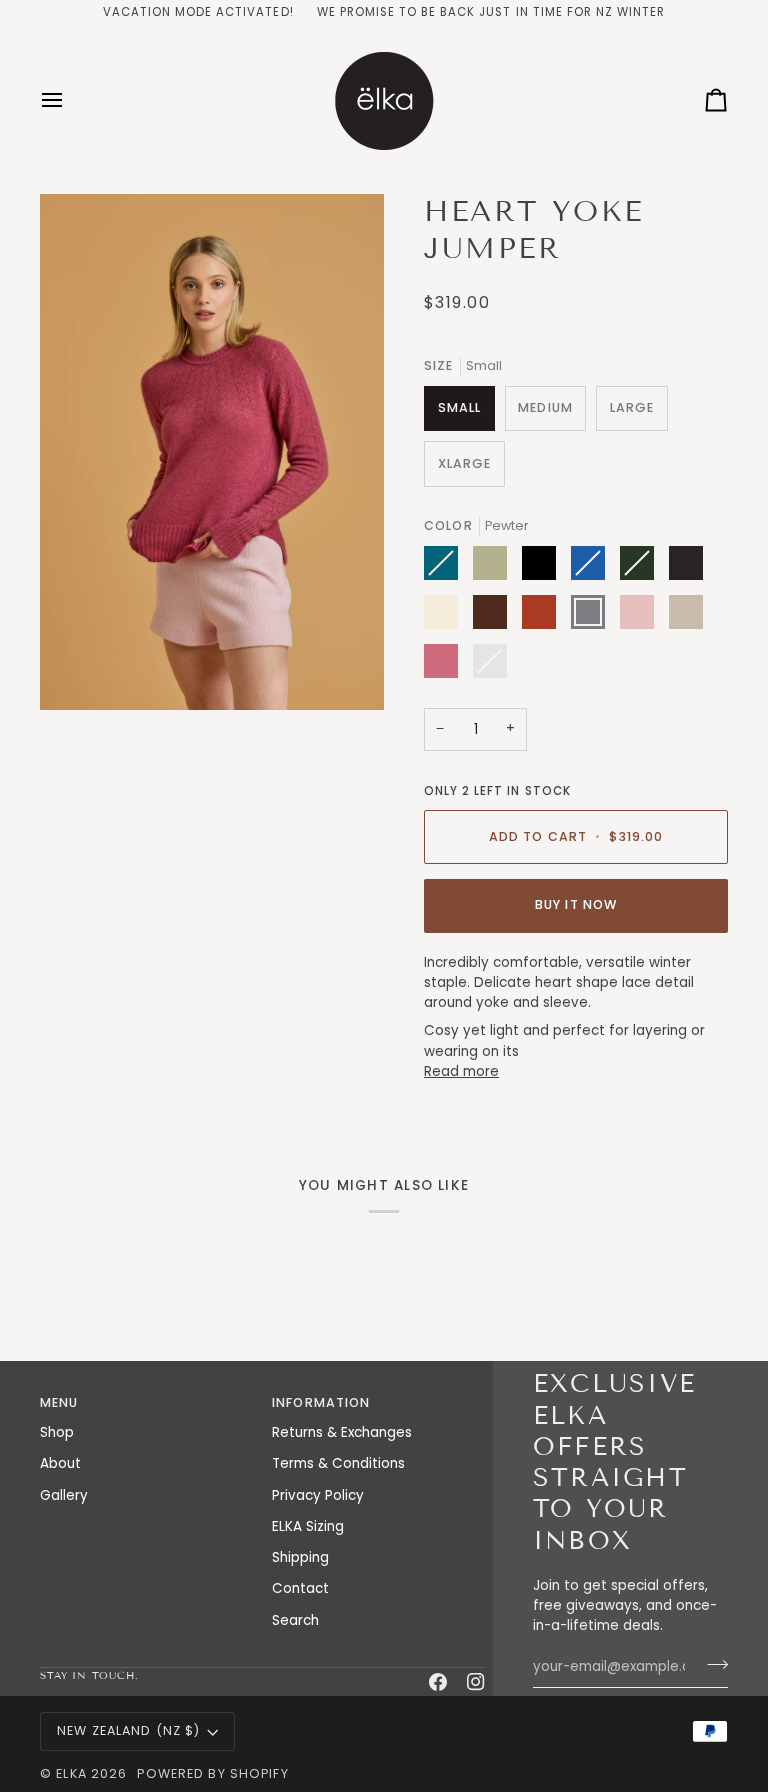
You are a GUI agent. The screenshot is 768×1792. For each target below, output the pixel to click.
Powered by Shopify (212, 1773)
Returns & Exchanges (342, 1432)
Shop (57, 1432)
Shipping (300, 1557)
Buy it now (576, 904)
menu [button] (59, 1402)
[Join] (711, 1664)
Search (295, 1620)
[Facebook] (438, 1682)
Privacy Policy (318, 1495)
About (60, 1463)
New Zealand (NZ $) (128, 1730)
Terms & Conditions (338, 1463)
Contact (300, 1588)
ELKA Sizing (308, 1526)
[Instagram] (476, 1682)
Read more (461, 1071)
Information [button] (321, 1402)
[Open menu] (70, 100)
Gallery (64, 1495)
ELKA (71, 1773)
